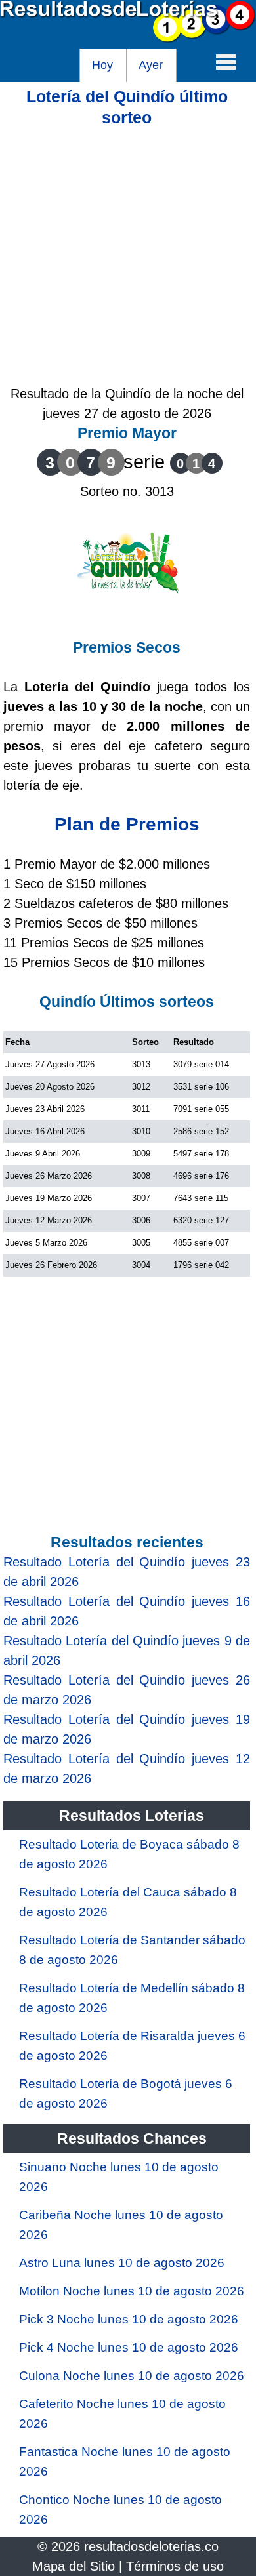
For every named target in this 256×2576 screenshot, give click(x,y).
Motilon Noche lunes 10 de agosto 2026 (132, 2291)
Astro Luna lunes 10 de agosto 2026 (122, 2263)
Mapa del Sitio (74, 2566)
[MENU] (226, 62)
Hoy (102, 65)
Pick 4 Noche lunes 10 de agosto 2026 (129, 2347)
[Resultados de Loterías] (128, 39)
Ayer (151, 65)
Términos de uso (175, 2566)
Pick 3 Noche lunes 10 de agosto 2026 (129, 2319)
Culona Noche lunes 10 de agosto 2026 (132, 2376)
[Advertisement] (128, 256)
